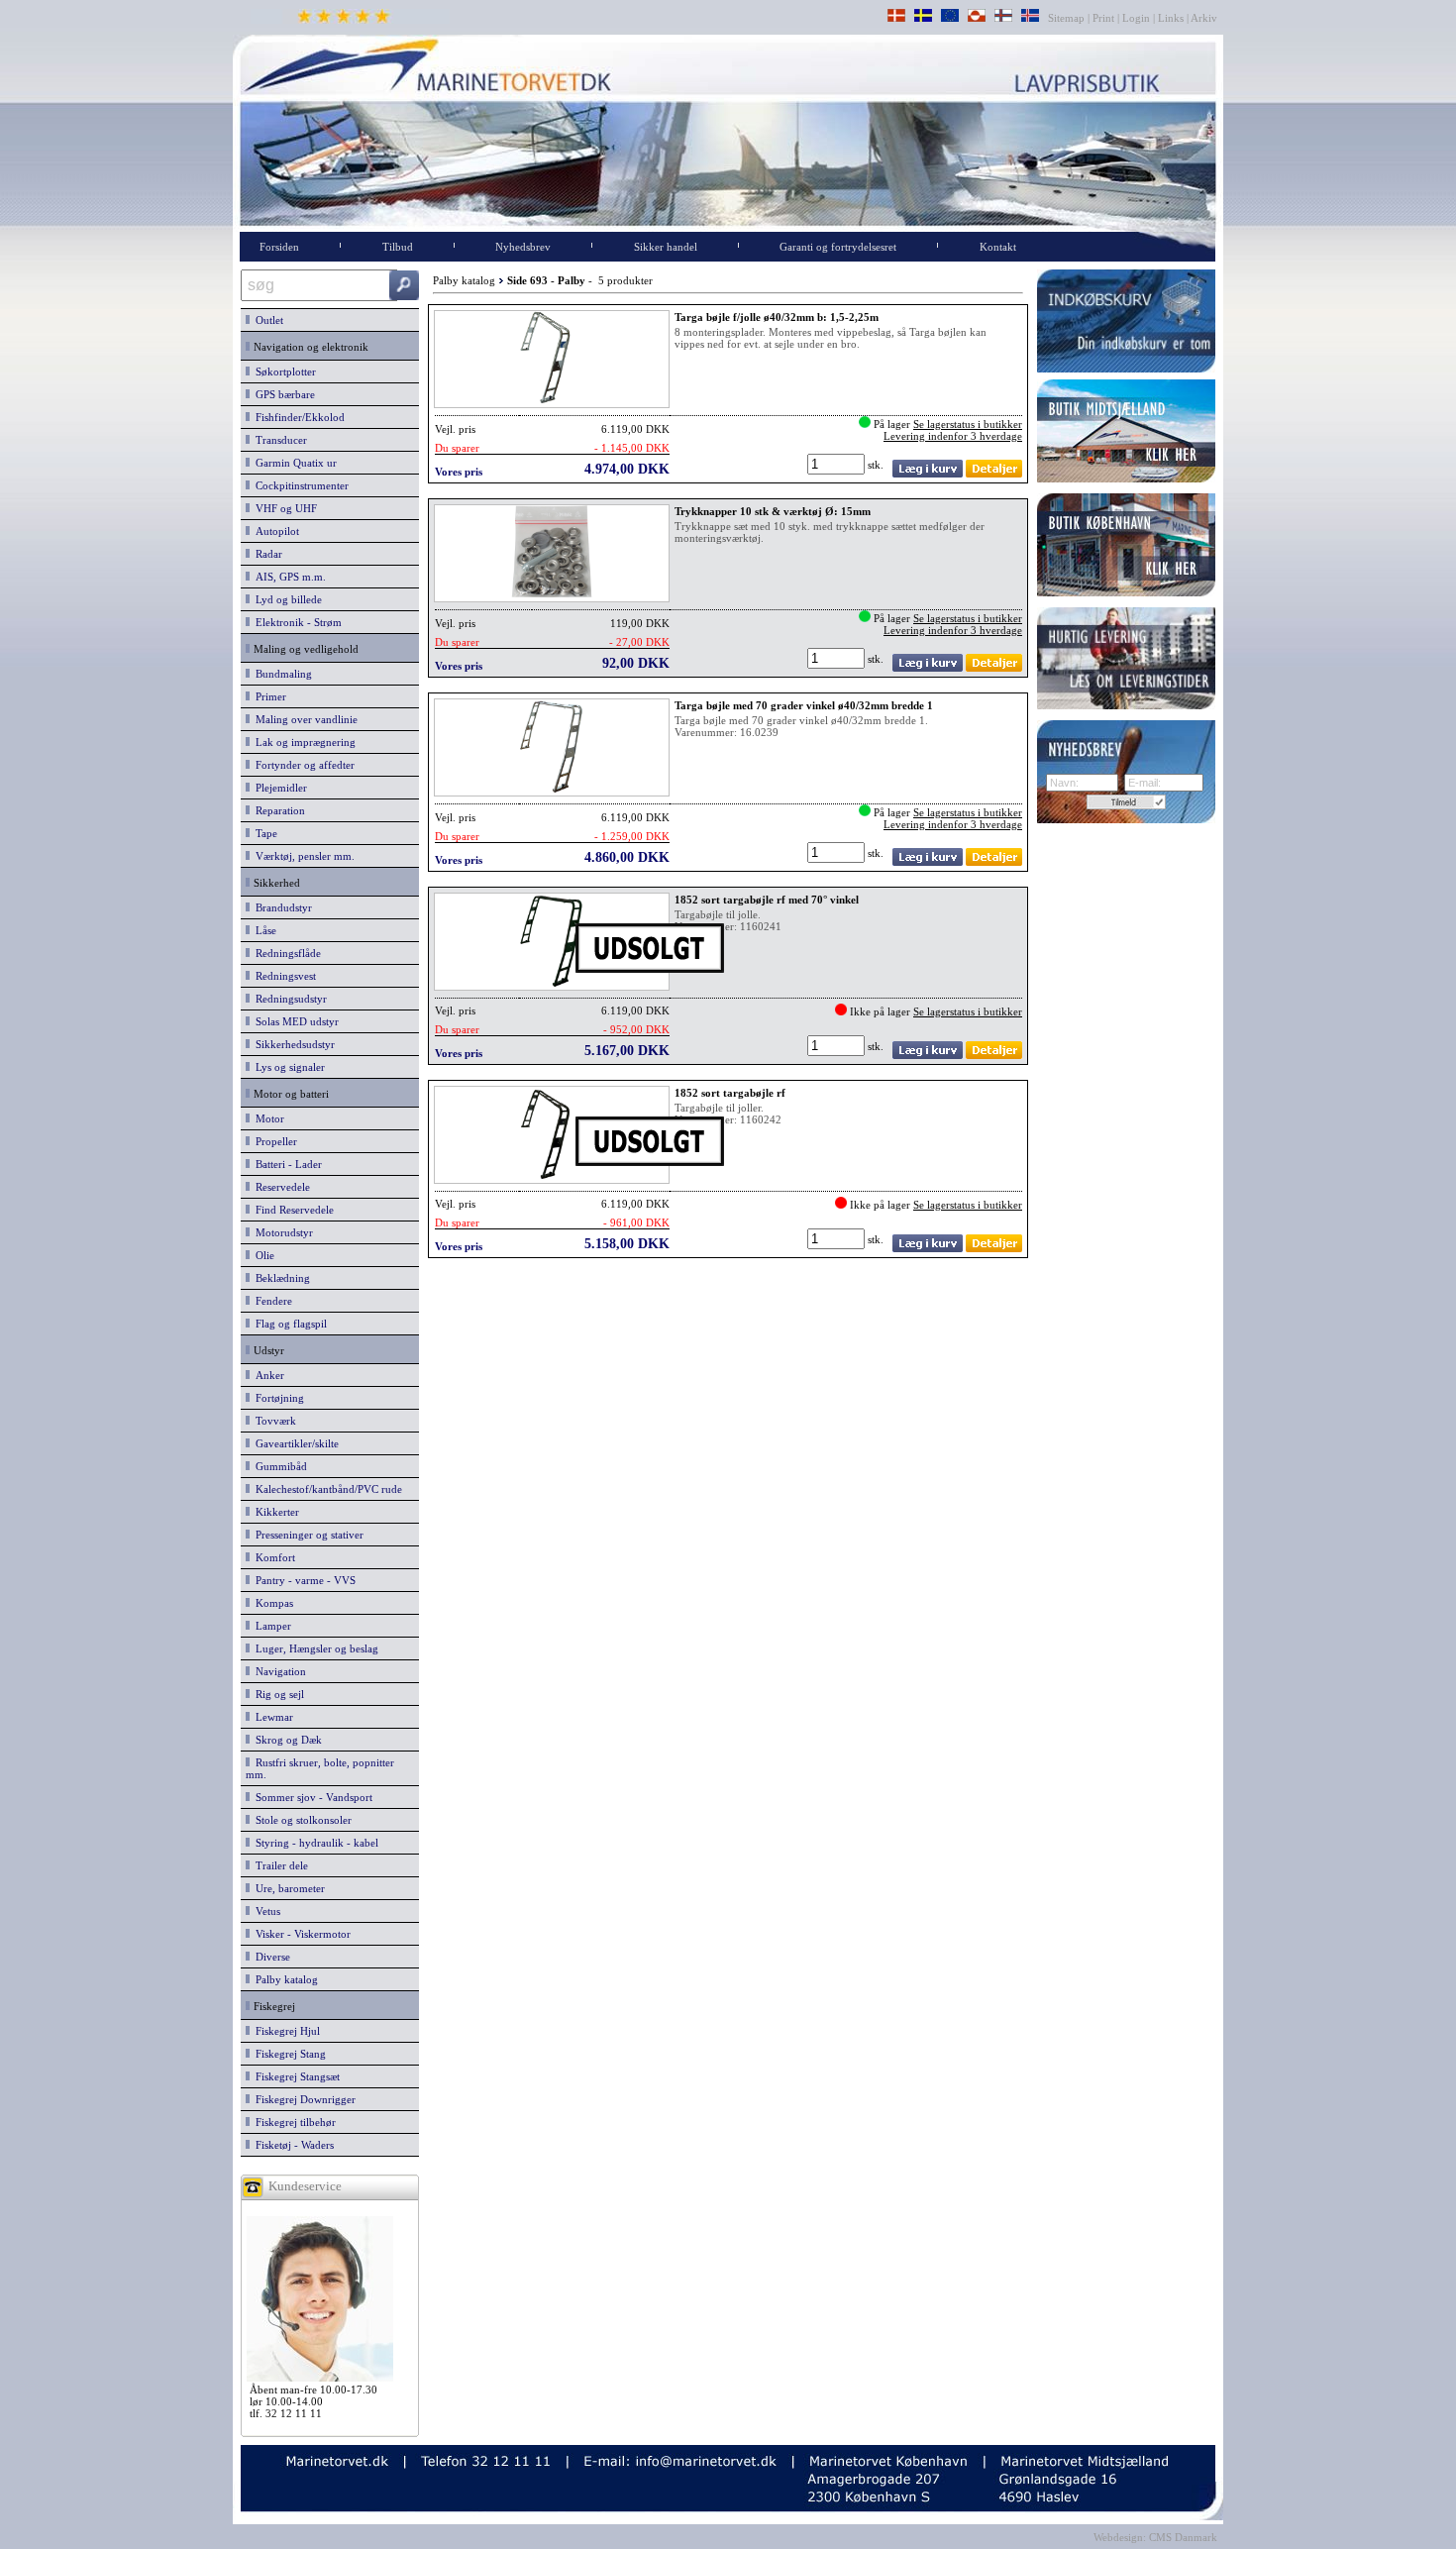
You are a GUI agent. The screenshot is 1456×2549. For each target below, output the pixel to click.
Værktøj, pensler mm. (302, 856)
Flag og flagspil (288, 1324)
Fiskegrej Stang (288, 2054)
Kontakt (998, 247)
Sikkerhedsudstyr (292, 1044)
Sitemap (1068, 18)
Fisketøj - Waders (292, 2145)
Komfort (272, 1557)
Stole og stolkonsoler (301, 1820)
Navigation (278, 1671)
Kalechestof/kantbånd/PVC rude (326, 1489)
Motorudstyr (281, 1232)
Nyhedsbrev (523, 247)
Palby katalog (284, 1979)
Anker (267, 1375)
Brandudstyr (281, 907)
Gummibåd (278, 1466)
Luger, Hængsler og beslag (314, 1648)
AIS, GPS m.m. (288, 577)
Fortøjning (277, 1398)
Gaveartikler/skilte (294, 1443)
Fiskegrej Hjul (285, 2031)
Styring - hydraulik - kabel (314, 1843)
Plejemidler (278, 788)
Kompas (271, 1603)
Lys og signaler (287, 1067)
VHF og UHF (283, 508)
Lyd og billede (286, 599)
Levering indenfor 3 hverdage (953, 436)
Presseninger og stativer (307, 1535)
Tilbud (398, 247)
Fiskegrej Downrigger (303, 2099)
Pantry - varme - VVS (303, 1580)
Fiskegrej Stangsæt (295, 2076)
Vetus (265, 1911)
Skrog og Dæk (286, 1740)
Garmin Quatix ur (293, 463)
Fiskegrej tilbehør (293, 2122)
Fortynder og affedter (302, 765)
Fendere (271, 1301)
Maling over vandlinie (304, 719)
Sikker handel (666, 247)
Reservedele (280, 1187)
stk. (877, 465)
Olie (262, 1255)
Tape (263, 833)
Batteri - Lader (286, 1164)
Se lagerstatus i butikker (968, 424)
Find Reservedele (292, 1210)
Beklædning (280, 1278)
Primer (268, 696)
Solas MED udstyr (294, 1021)
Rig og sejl (277, 1694)
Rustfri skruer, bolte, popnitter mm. (320, 1768)
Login (1136, 18)
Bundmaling (281, 674)
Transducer (278, 440)
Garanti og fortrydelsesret (838, 247)
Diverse (270, 1957)
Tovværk (273, 1421)
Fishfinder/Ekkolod (297, 417)
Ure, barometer (287, 1888)
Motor (267, 1118)
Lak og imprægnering (303, 742)
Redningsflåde (285, 953)
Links (1171, 18)
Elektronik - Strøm (296, 622)
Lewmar (271, 1717)
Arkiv (1204, 18)
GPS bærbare (282, 394)
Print (1103, 18)
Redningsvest (283, 976)
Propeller (273, 1141)
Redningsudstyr (288, 999)
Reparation (277, 810)
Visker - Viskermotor (300, 1934)
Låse (263, 930)
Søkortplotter (283, 372)
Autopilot (274, 531)
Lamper (270, 1626)
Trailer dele (279, 1865)
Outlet (266, 320)
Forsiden (279, 247)
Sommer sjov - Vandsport (311, 1797)
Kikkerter (274, 1512)
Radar (266, 554)
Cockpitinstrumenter (299, 485)
